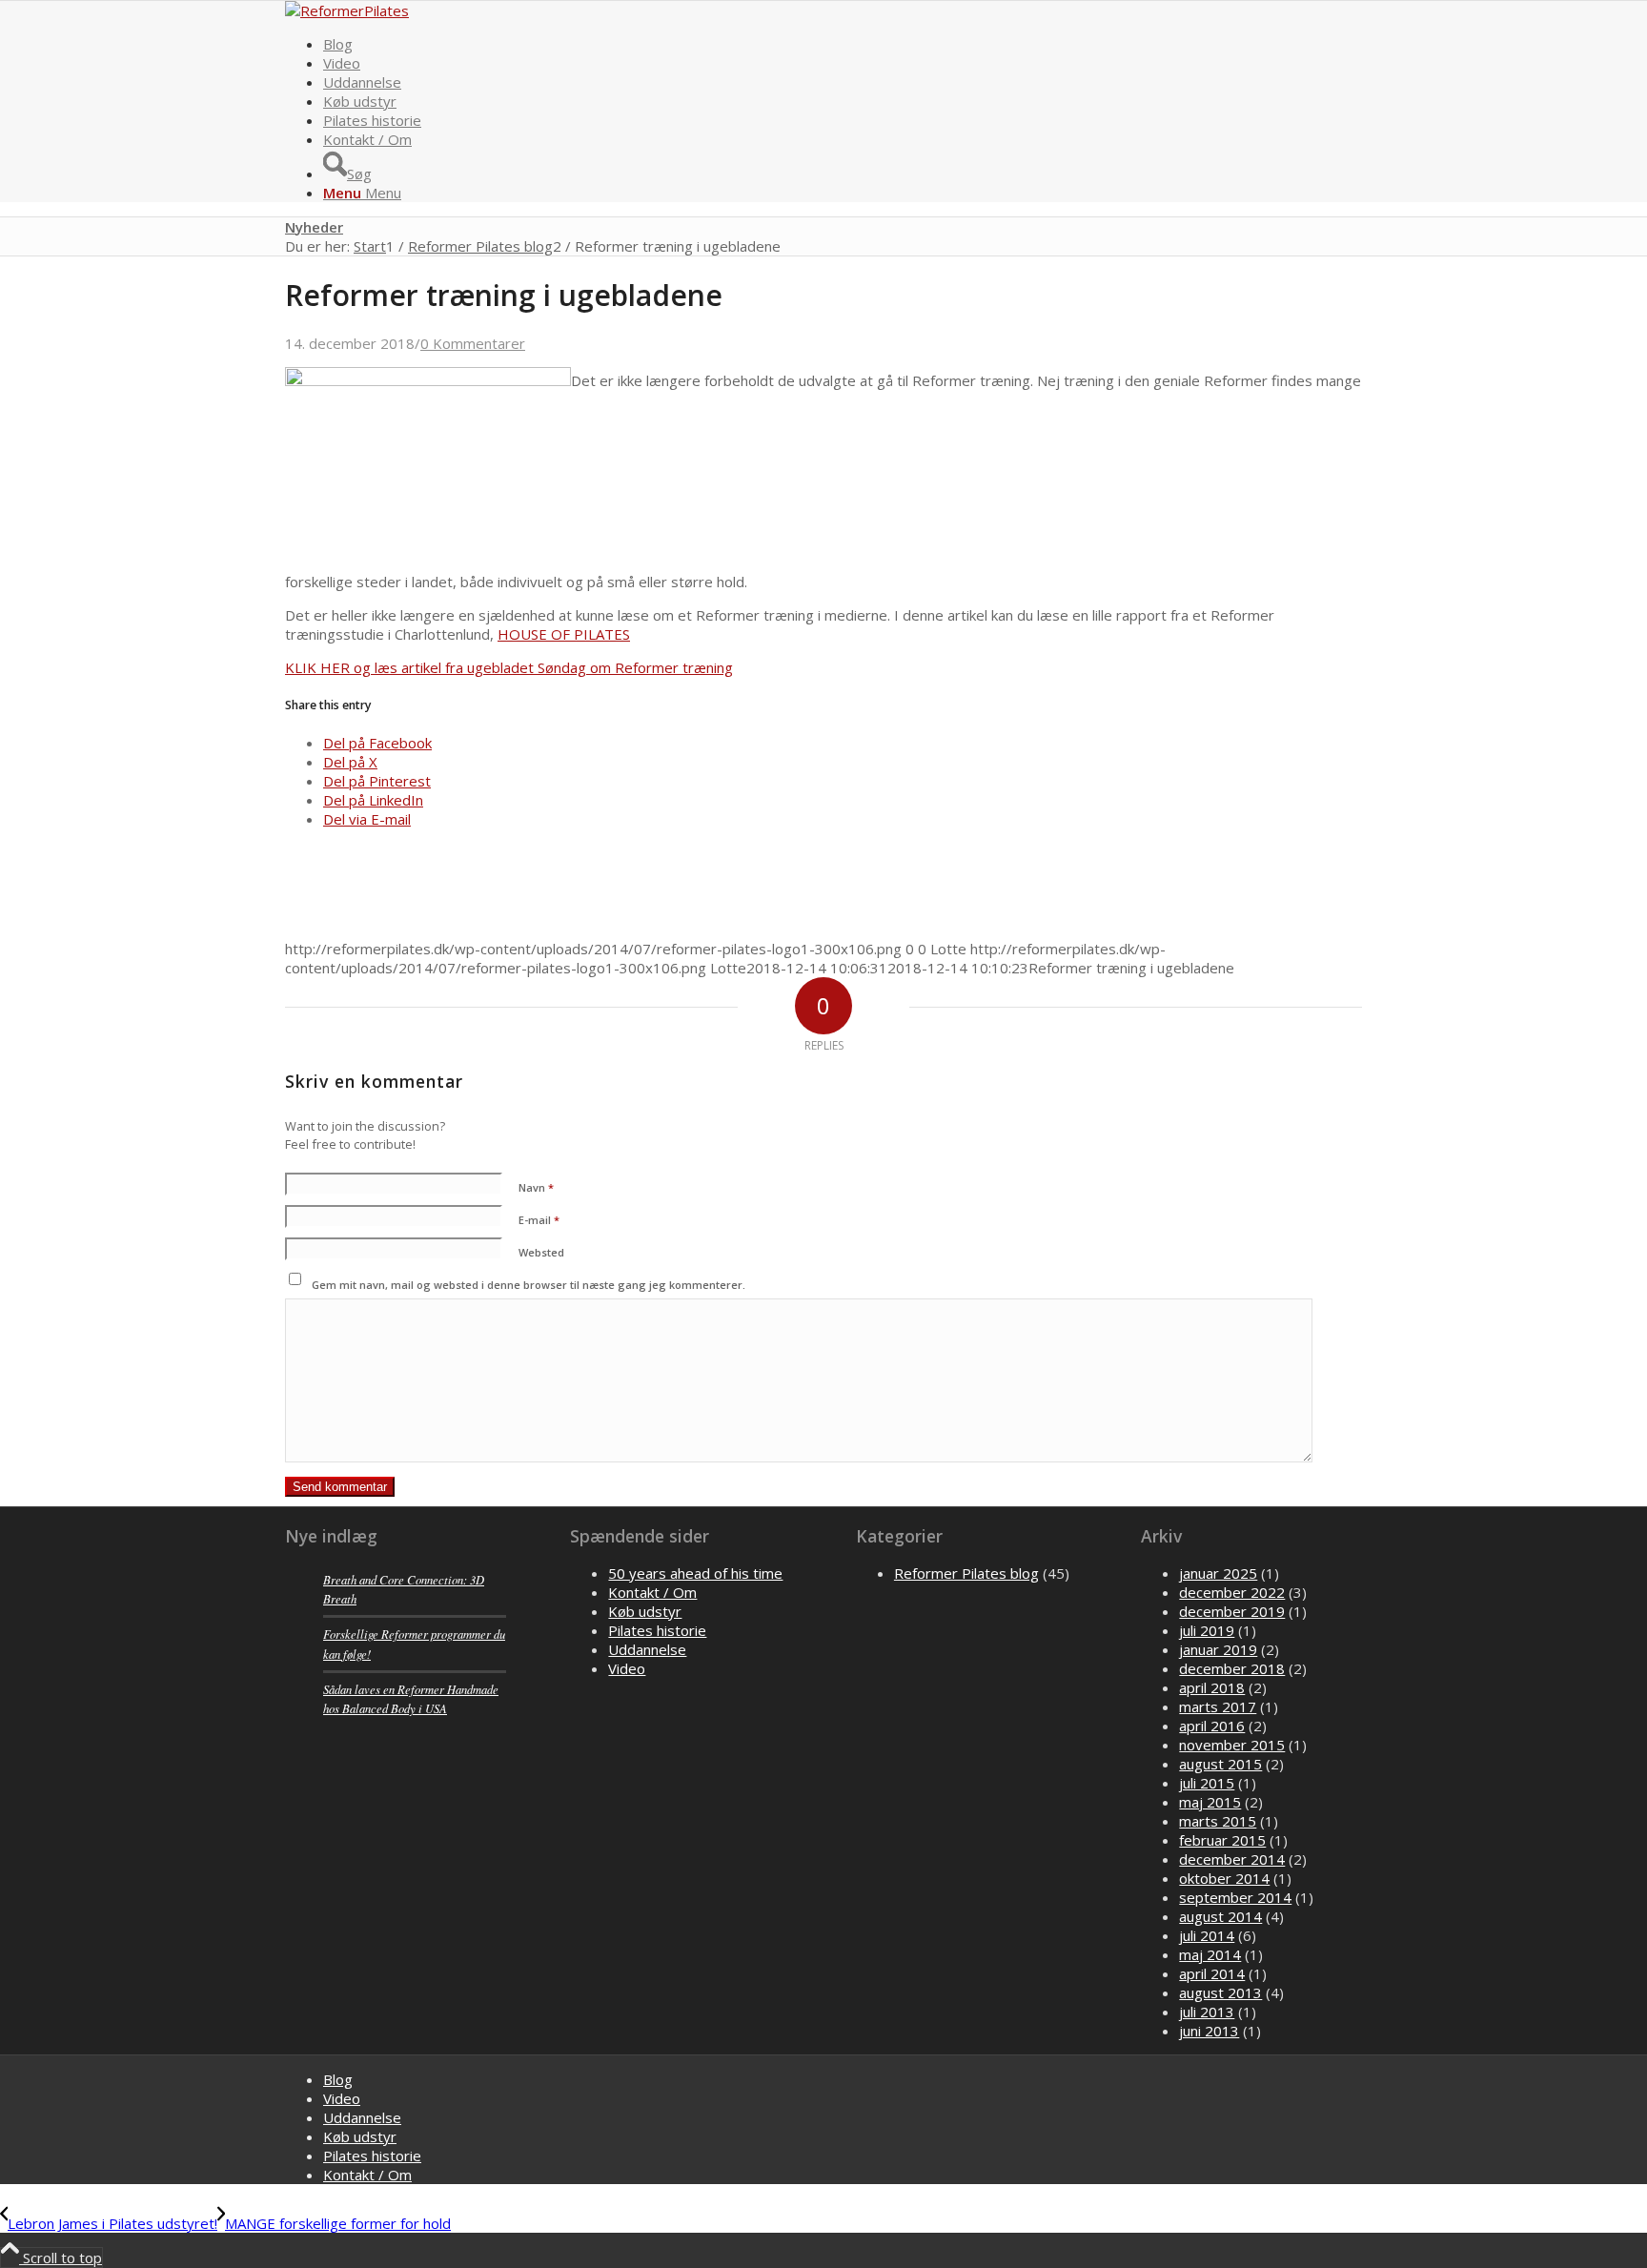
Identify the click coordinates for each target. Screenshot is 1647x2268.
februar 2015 (1222, 1840)
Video (627, 1668)
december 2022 (1232, 1592)
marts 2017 (1218, 1706)
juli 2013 (1207, 2012)
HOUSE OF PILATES (564, 634)
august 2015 (1220, 1764)
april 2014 (1212, 1973)
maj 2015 (1210, 1802)
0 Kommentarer (473, 343)
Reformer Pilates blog (966, 1573)
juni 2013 (1209, 2031)
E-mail (539, 1220)
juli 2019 (1207, 1630)
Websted (541, 1252)
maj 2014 (1210, 1954)
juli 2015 (1207, 1783)
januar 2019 (1218, 1649)
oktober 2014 (1224, 1878)
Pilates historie (657, 1630)
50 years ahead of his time (695, 1573)
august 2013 (1220, 1992)
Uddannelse (647, 1649)
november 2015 (1232, 1745)
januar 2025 (1218, 1573)
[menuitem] (843, 44)
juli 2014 (1207, 1935)
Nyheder (314, 227)
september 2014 (1235, 1897)
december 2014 (1232, 1859)
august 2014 (1220, 1916)
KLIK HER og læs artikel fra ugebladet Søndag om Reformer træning (509, 667)
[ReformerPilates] (347, 10)
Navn (536, 1187)
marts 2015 (1218, 1821)
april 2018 (1212, 1687)
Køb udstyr (645, 1611)
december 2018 (1232, 1668)
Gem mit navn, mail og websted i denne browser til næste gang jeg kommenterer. (529, 1285)
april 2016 (1212, 1726)
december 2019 (1232, 1611)
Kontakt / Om (652, 1592)
